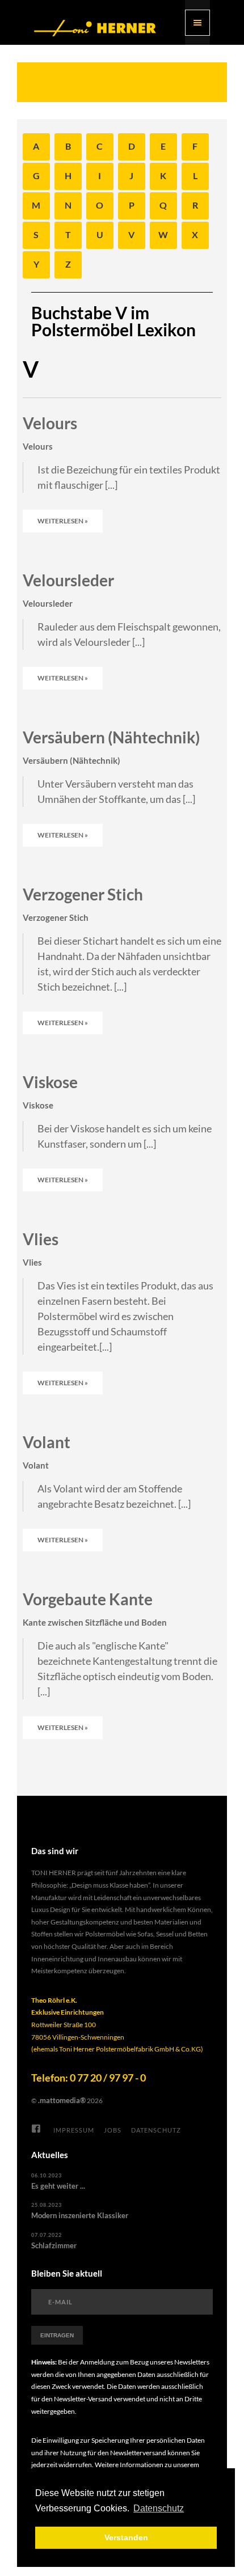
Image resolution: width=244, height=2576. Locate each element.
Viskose (50, 1082)
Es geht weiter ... (58, 2186)
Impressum (74, 2130)
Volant (47, 1442)
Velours (50, 423)
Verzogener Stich (83, 894)
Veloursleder (68, 580)
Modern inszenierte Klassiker (80, 2215)
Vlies (41, 1239)
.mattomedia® (62, 2100)
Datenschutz (156, 2130)
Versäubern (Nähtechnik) (111, 737)
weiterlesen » (63, 521)
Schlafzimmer (54, 2245)
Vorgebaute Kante (88, 1599)
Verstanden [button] (126, 2537)
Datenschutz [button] (159, 2508)
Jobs (113, 2130)
